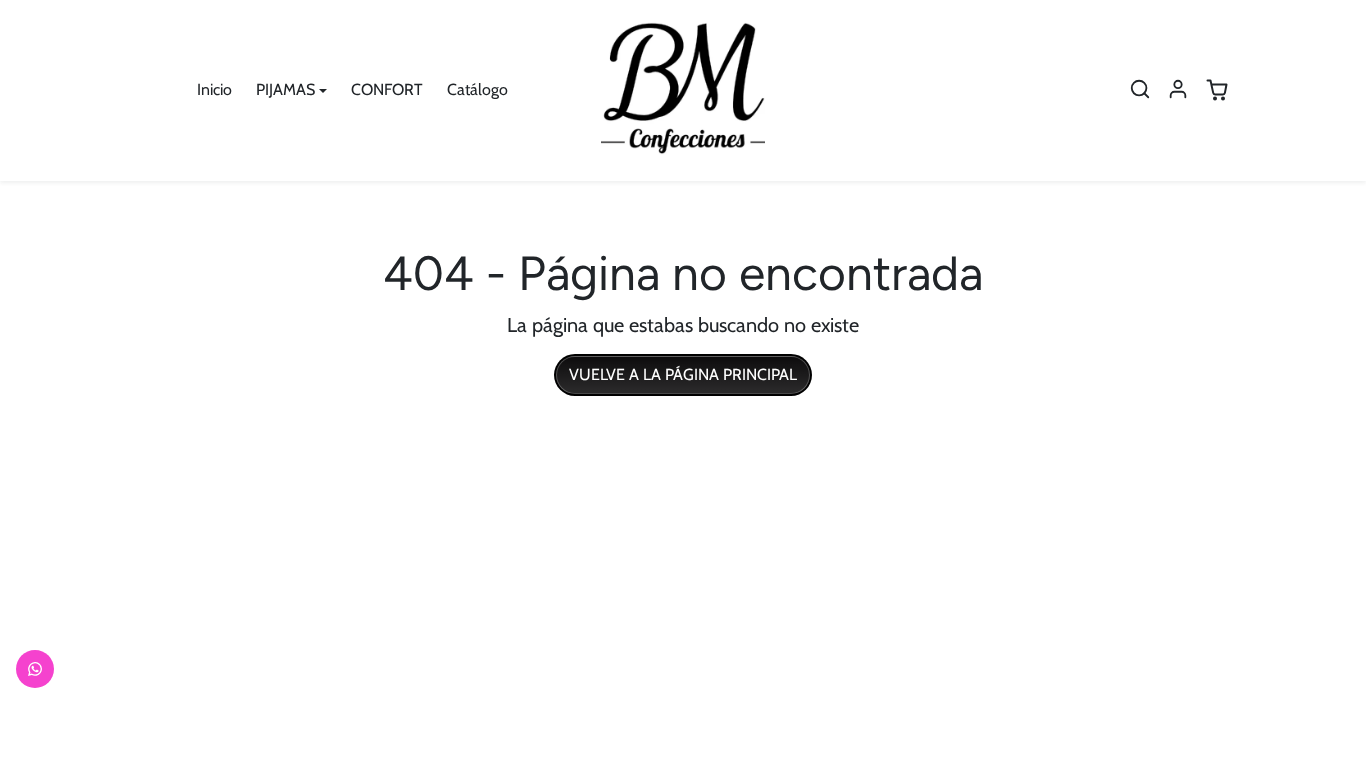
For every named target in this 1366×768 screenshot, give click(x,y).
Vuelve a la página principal (683, 374)
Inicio (214, 89)
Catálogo (477, 89)
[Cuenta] (1178, 89)
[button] (1140, 89)
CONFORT (387, 89)
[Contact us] (35, 669)
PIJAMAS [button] (285, 89)
